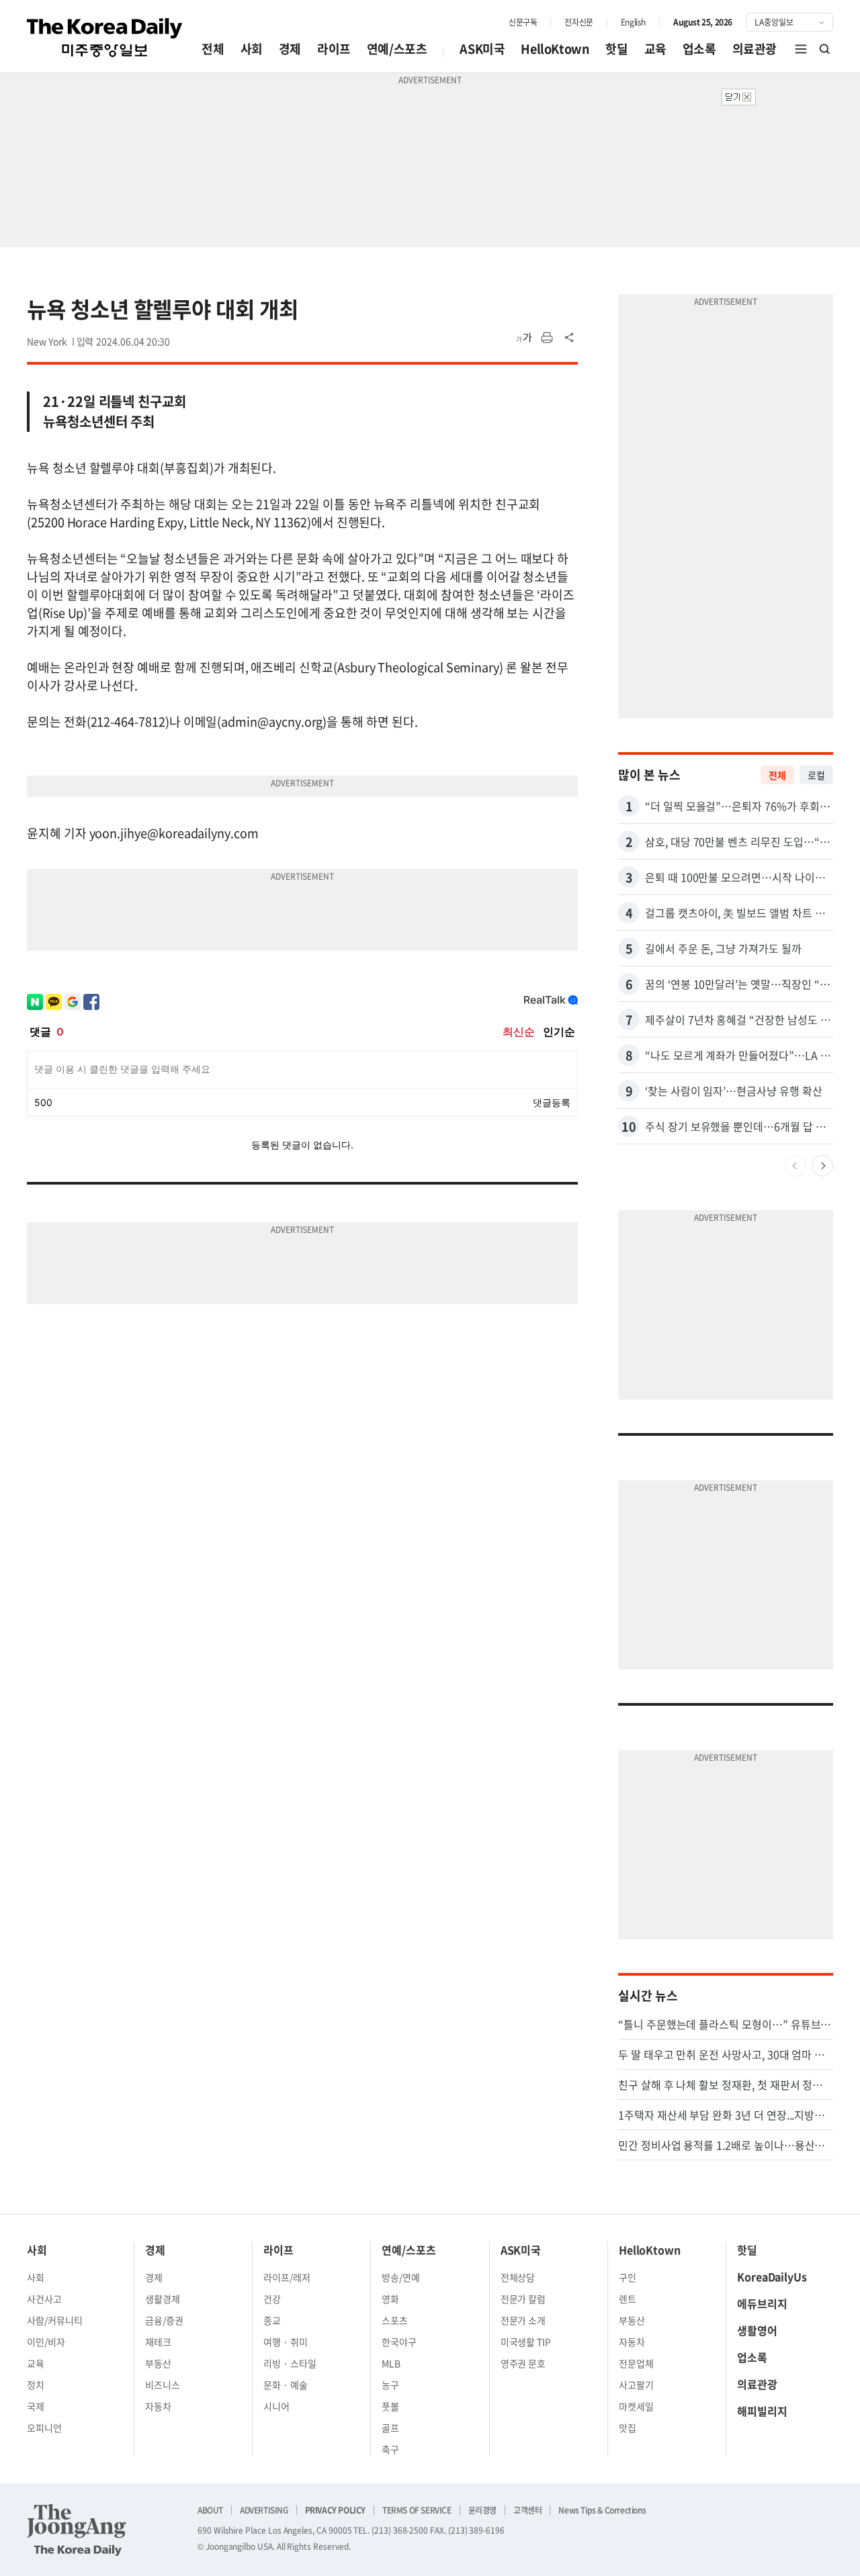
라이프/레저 (287, 2277)
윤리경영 (482, 2510)
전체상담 (518, 2277)
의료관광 (755, 49)
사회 (252, 49)
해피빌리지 (762, 2411)
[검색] (825, 49)
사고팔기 (636, 2385)
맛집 (628, 2428)
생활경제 (163, 2299)
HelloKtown (555, 49)
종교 (272, 2320)
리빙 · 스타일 (290, 2363)
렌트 (628, 2299)
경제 (290, 49)
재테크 (158, 2342)
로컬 (816, 775)
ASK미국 (482, 49)
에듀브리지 (762, 2303)
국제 (36, 2406)
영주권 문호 (523, 2363)
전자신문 (578, 22)
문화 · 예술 (286, 2385)
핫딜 (616, 49)
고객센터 (527, 2510)
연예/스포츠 (397, 49)
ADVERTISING (264, 2510)
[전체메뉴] (801, 49)
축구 (390, 2449)
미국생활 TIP (526, 2342)
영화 (390, 2299)
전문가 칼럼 (523, 2299)
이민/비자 (46, 2342)
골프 (390, 2428)
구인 (628, 2277)
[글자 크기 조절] (524, 338)
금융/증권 (164, 2320)
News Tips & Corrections (602, 2510)
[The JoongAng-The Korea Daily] (77, 2530)
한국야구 (399, 2342)
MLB (391, 2363)
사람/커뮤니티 (55, 2320)
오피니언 (44, 2428)
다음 (822, 1166)
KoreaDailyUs (772, 2276)
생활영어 (757, 2330)
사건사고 (44, 2299)
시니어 (276, 2406)
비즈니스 (163, 2385)
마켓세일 (636, 2406)
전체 (213, 49)
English (633, 22)
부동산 (158, 2363)
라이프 (334, 49)
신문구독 (523, 22)
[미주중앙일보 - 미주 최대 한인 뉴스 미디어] (105, 38)
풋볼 (390, 2406)
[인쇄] (547, 338)
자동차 (158, 2406)
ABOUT (210, 2510)
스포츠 (395, 2320)
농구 (390, 2385)
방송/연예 (401, 2277)
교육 (655, 49)
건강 (272, 2299)
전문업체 (636, 2363)
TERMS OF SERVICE (417, 2510)
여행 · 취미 (286, 2342)
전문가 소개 (523, 2320)
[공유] (570, 338)
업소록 (699, 49)
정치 (36, 2385)
